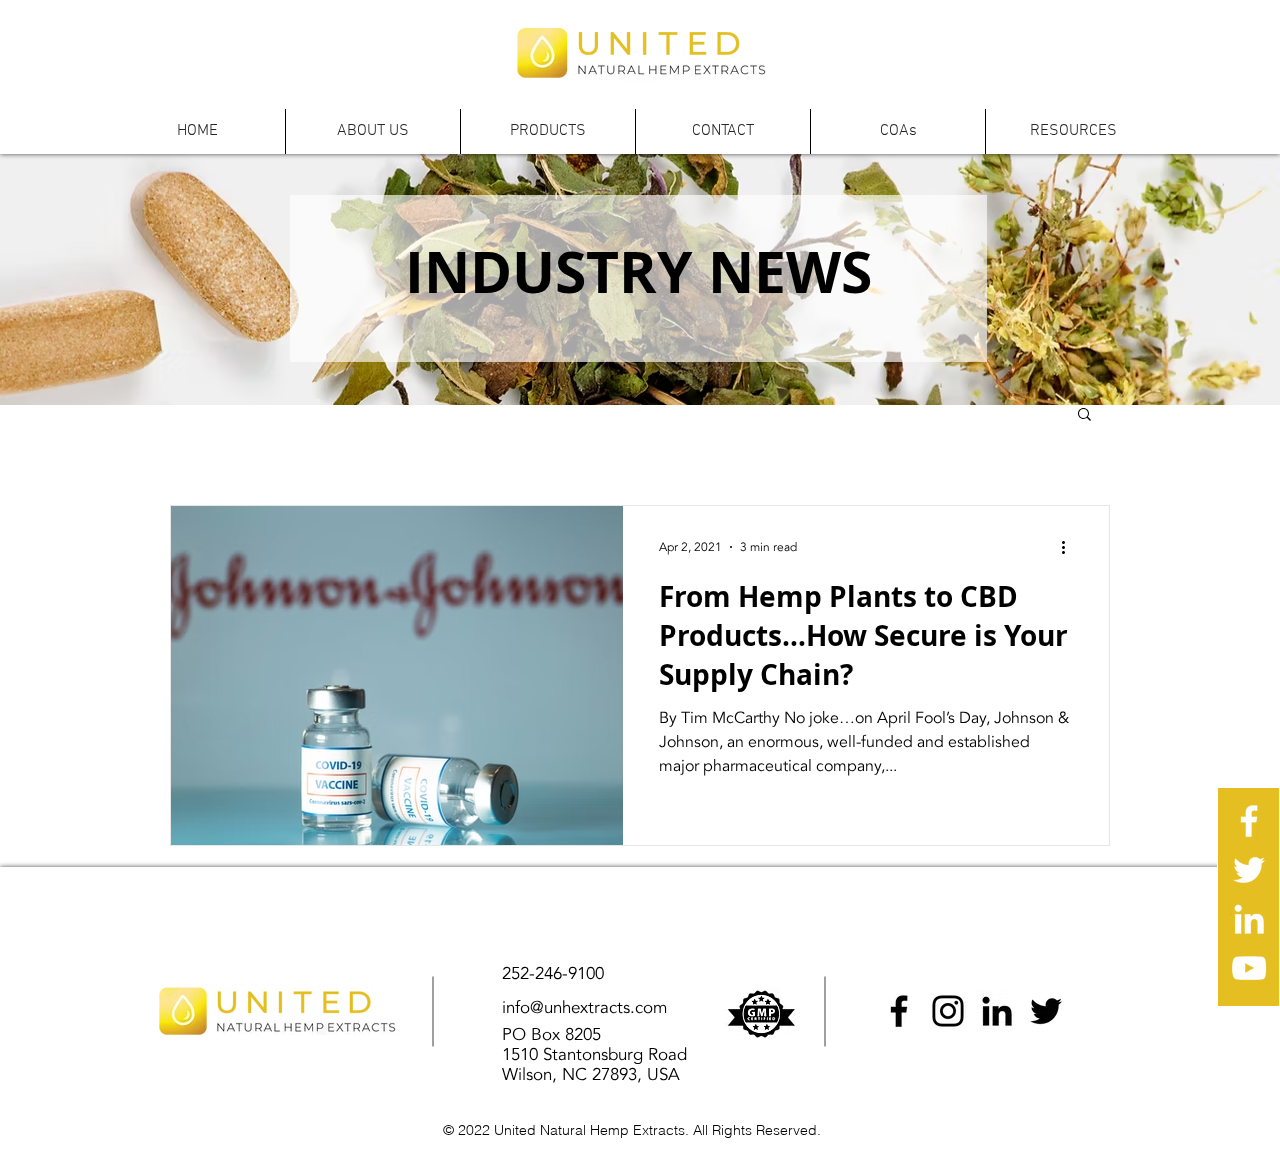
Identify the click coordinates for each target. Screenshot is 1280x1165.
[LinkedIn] (997, 1011)
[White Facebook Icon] (1249, 821)
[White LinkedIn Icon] (1249, 919)
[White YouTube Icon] (1249, 968)
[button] (372, 131)
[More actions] (1070, 547)
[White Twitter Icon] (1249, 870)
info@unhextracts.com (584, 1007)
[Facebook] (899, 1011)
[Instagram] (948, 1011)
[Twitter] (1046, 1011)
